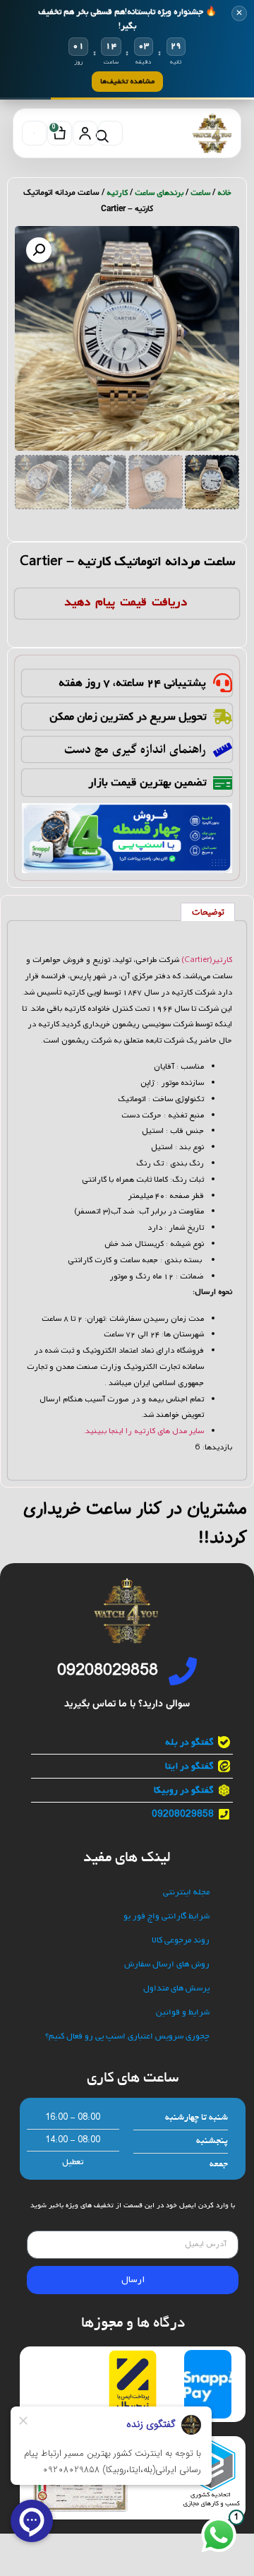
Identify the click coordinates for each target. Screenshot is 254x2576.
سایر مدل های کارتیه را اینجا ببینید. (144, 1431)
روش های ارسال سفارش (167, 1965)
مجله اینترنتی (186, 1893)
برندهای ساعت (159, 193)
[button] (39, 250)
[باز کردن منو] (34, 133)
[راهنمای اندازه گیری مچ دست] (223, 750)
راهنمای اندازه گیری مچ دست (135, 749)
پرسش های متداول (176, 1989)
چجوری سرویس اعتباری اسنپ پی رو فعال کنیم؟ (127, 2037)
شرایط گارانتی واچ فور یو (167, 1917)
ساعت (200, 193)
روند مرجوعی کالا (181, 1941)
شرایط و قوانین (183, 2013)
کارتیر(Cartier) (207, 960)
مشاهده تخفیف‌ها (127, 81)
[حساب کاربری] (85, 133)
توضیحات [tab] (208, 913)
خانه (224, 193)
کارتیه (117, 193)
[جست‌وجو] (110, 133)
